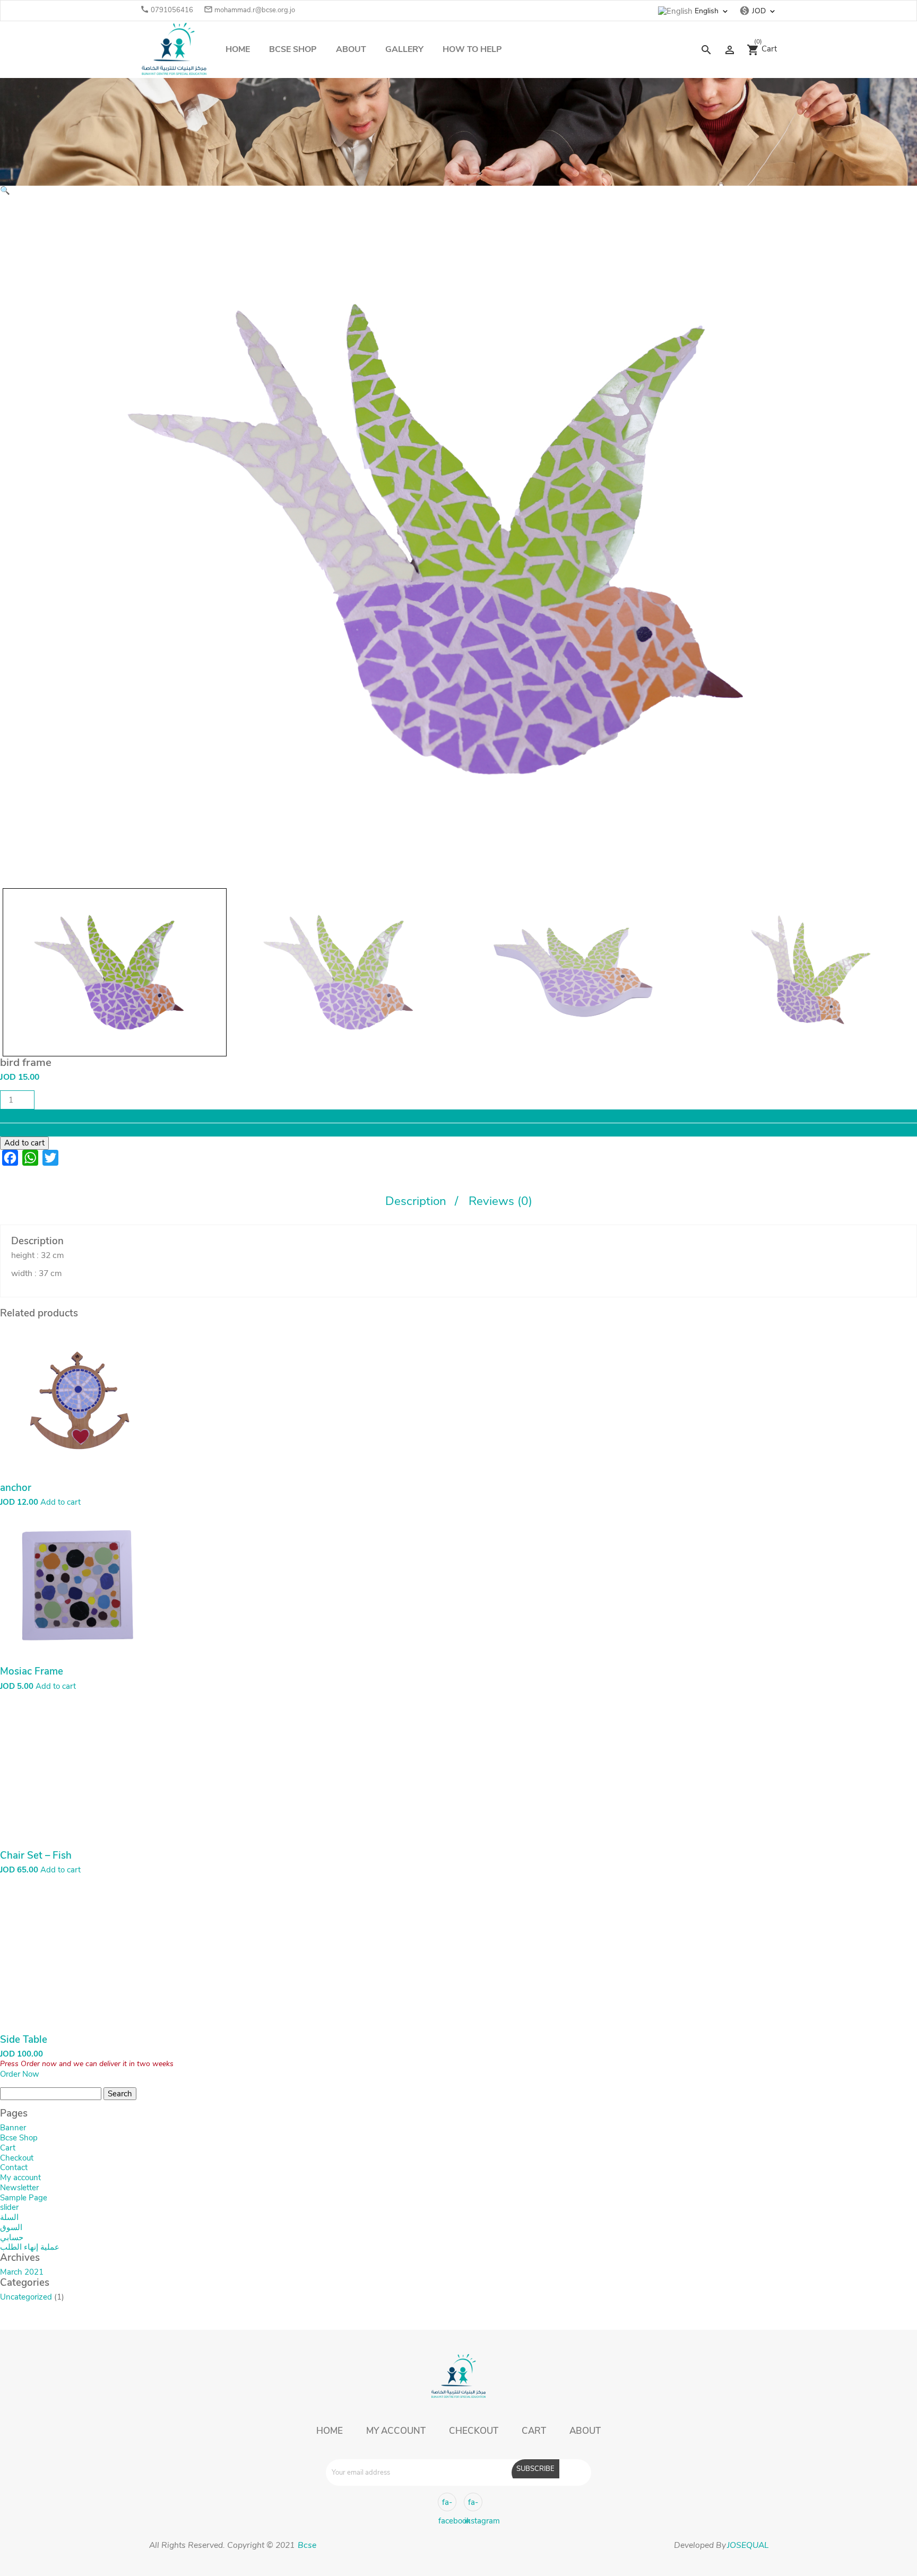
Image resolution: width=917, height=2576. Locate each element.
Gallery (404, 49)
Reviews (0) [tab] (500, 1201)
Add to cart (24, 1143)
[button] (5, 190)
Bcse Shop (293, 49)
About (351, 49)
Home (238, 49)
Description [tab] (417, 1201)
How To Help (472, 49)
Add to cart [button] (60, 1502)
